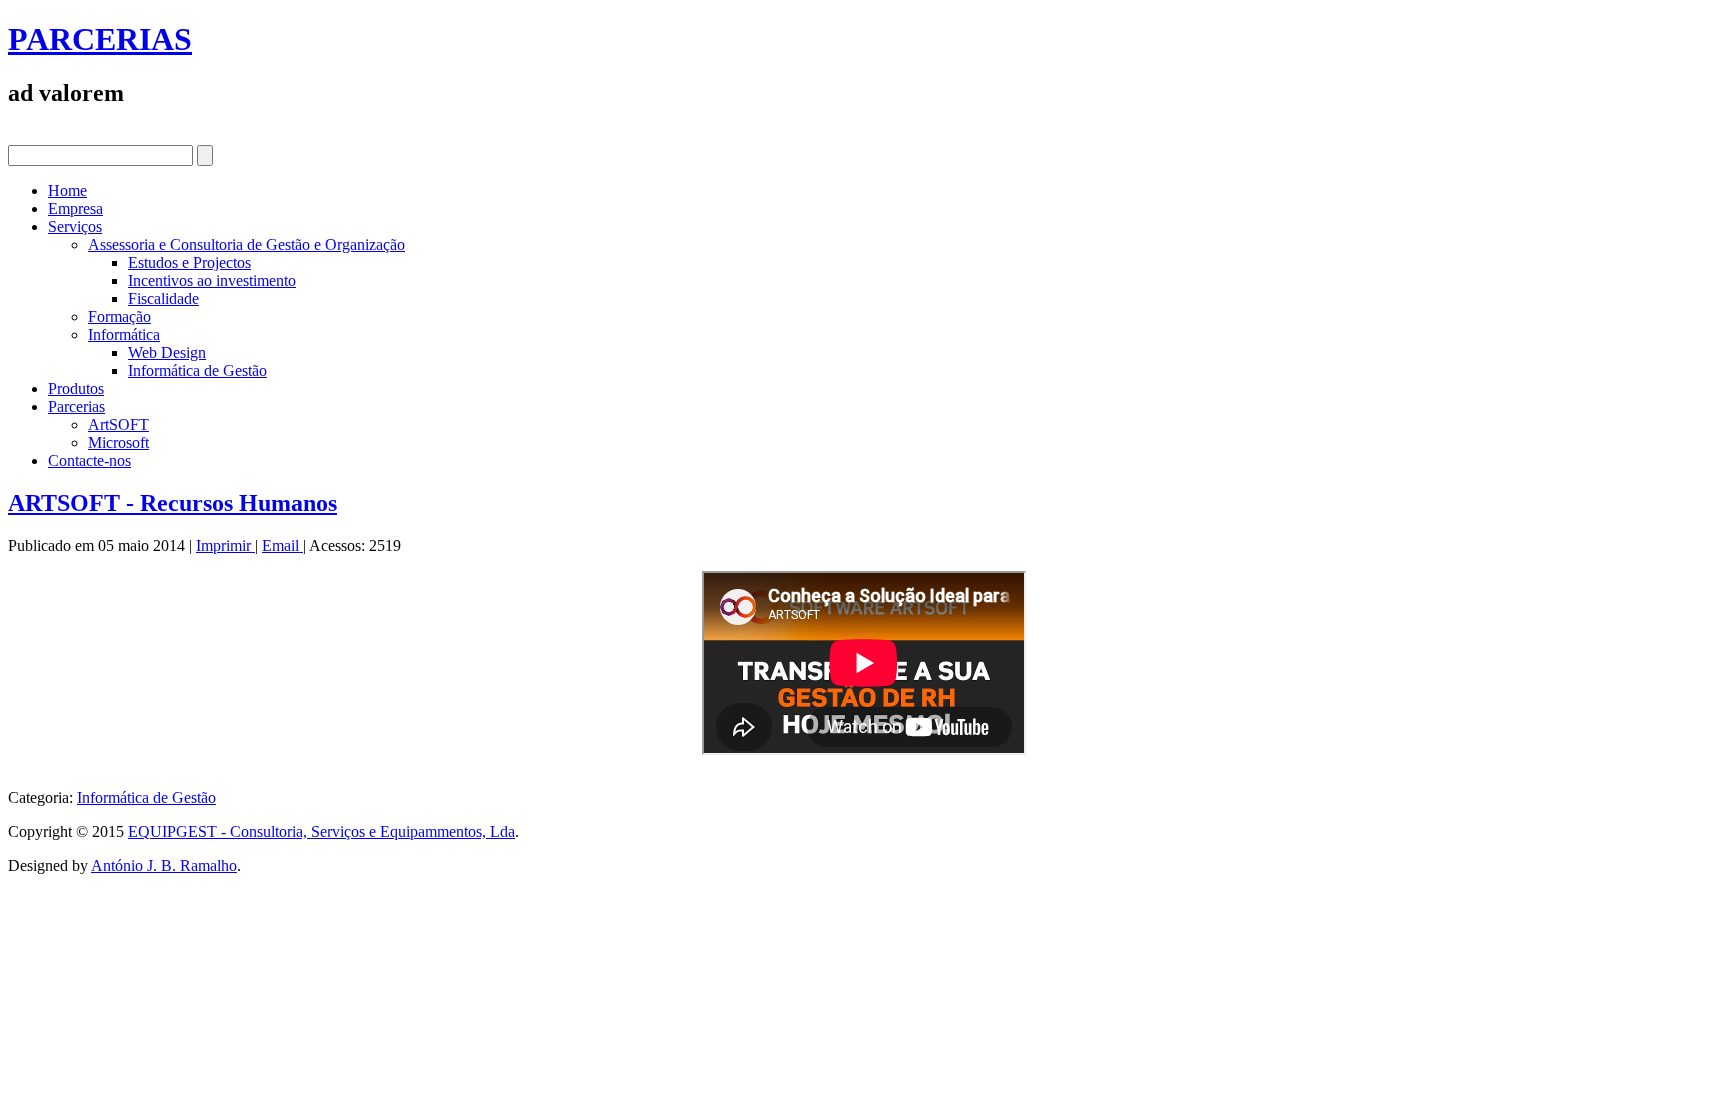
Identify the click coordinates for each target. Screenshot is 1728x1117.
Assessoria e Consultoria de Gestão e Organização (246, 244)
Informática (124, 334)
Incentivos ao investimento (212, 280)
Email (282, 545)
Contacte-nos (89, 460)
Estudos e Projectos (189, 262)
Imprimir (225, 545)
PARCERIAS (100, 39)
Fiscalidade (163, 298)
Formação (119, 316)
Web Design (167, 352)
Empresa (75, 208)
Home (67, 190)
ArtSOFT (118, 424)
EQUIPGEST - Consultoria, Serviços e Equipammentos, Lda (321, 831)
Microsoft (118, 442)
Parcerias (76, 406)
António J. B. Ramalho (164, 865)
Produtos (76, 388)
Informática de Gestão (197, 370)
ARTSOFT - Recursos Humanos (172, 503)
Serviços (75, 226)
